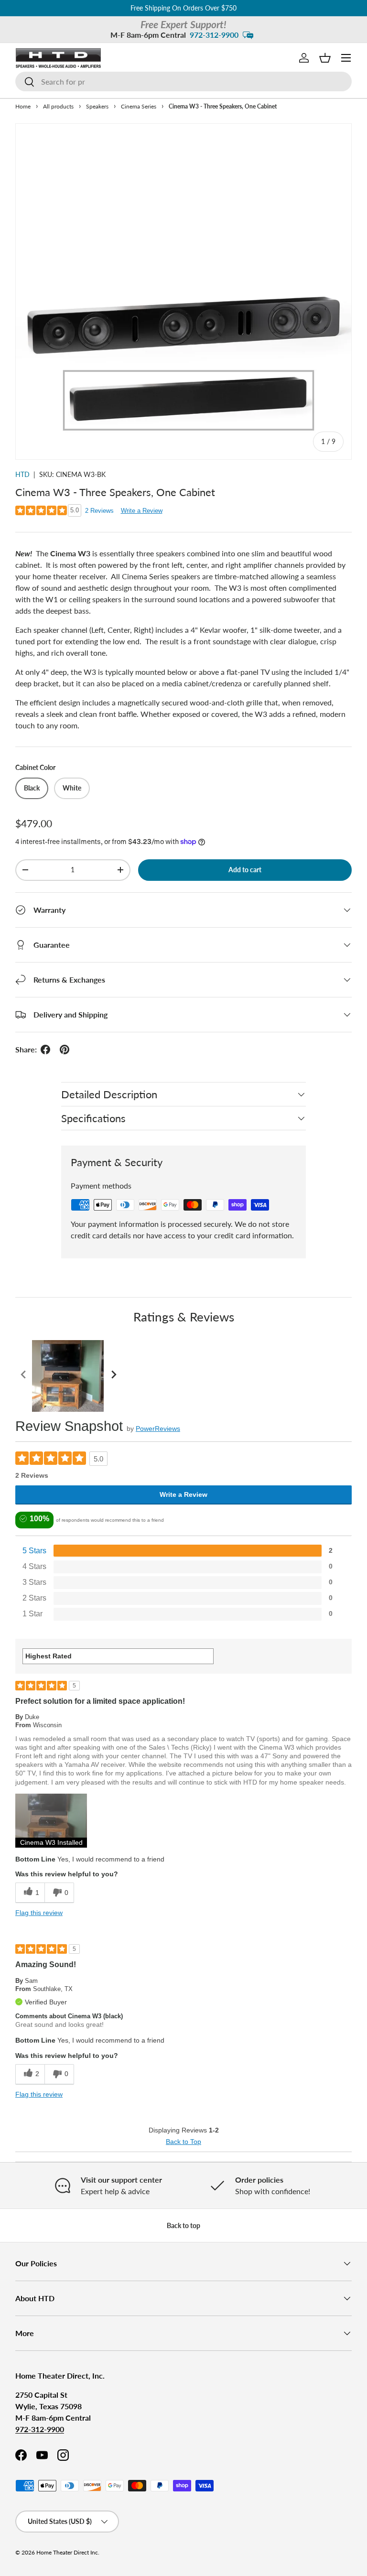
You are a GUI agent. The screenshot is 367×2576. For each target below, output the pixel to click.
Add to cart (245, 870)
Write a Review (142, 511)
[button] (325, 58)
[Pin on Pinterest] (65, 1050)
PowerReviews (158, 1429)
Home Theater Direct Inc (67, 2552)
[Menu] (346, 58)
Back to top (183, 2225)
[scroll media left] (24, 1376)
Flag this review (39, 1913)
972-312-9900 (214, 35)
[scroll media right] (113, 1376)
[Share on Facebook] (45, 1050)
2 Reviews (99, 511)
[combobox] (183, 81)
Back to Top (183, 2142)
